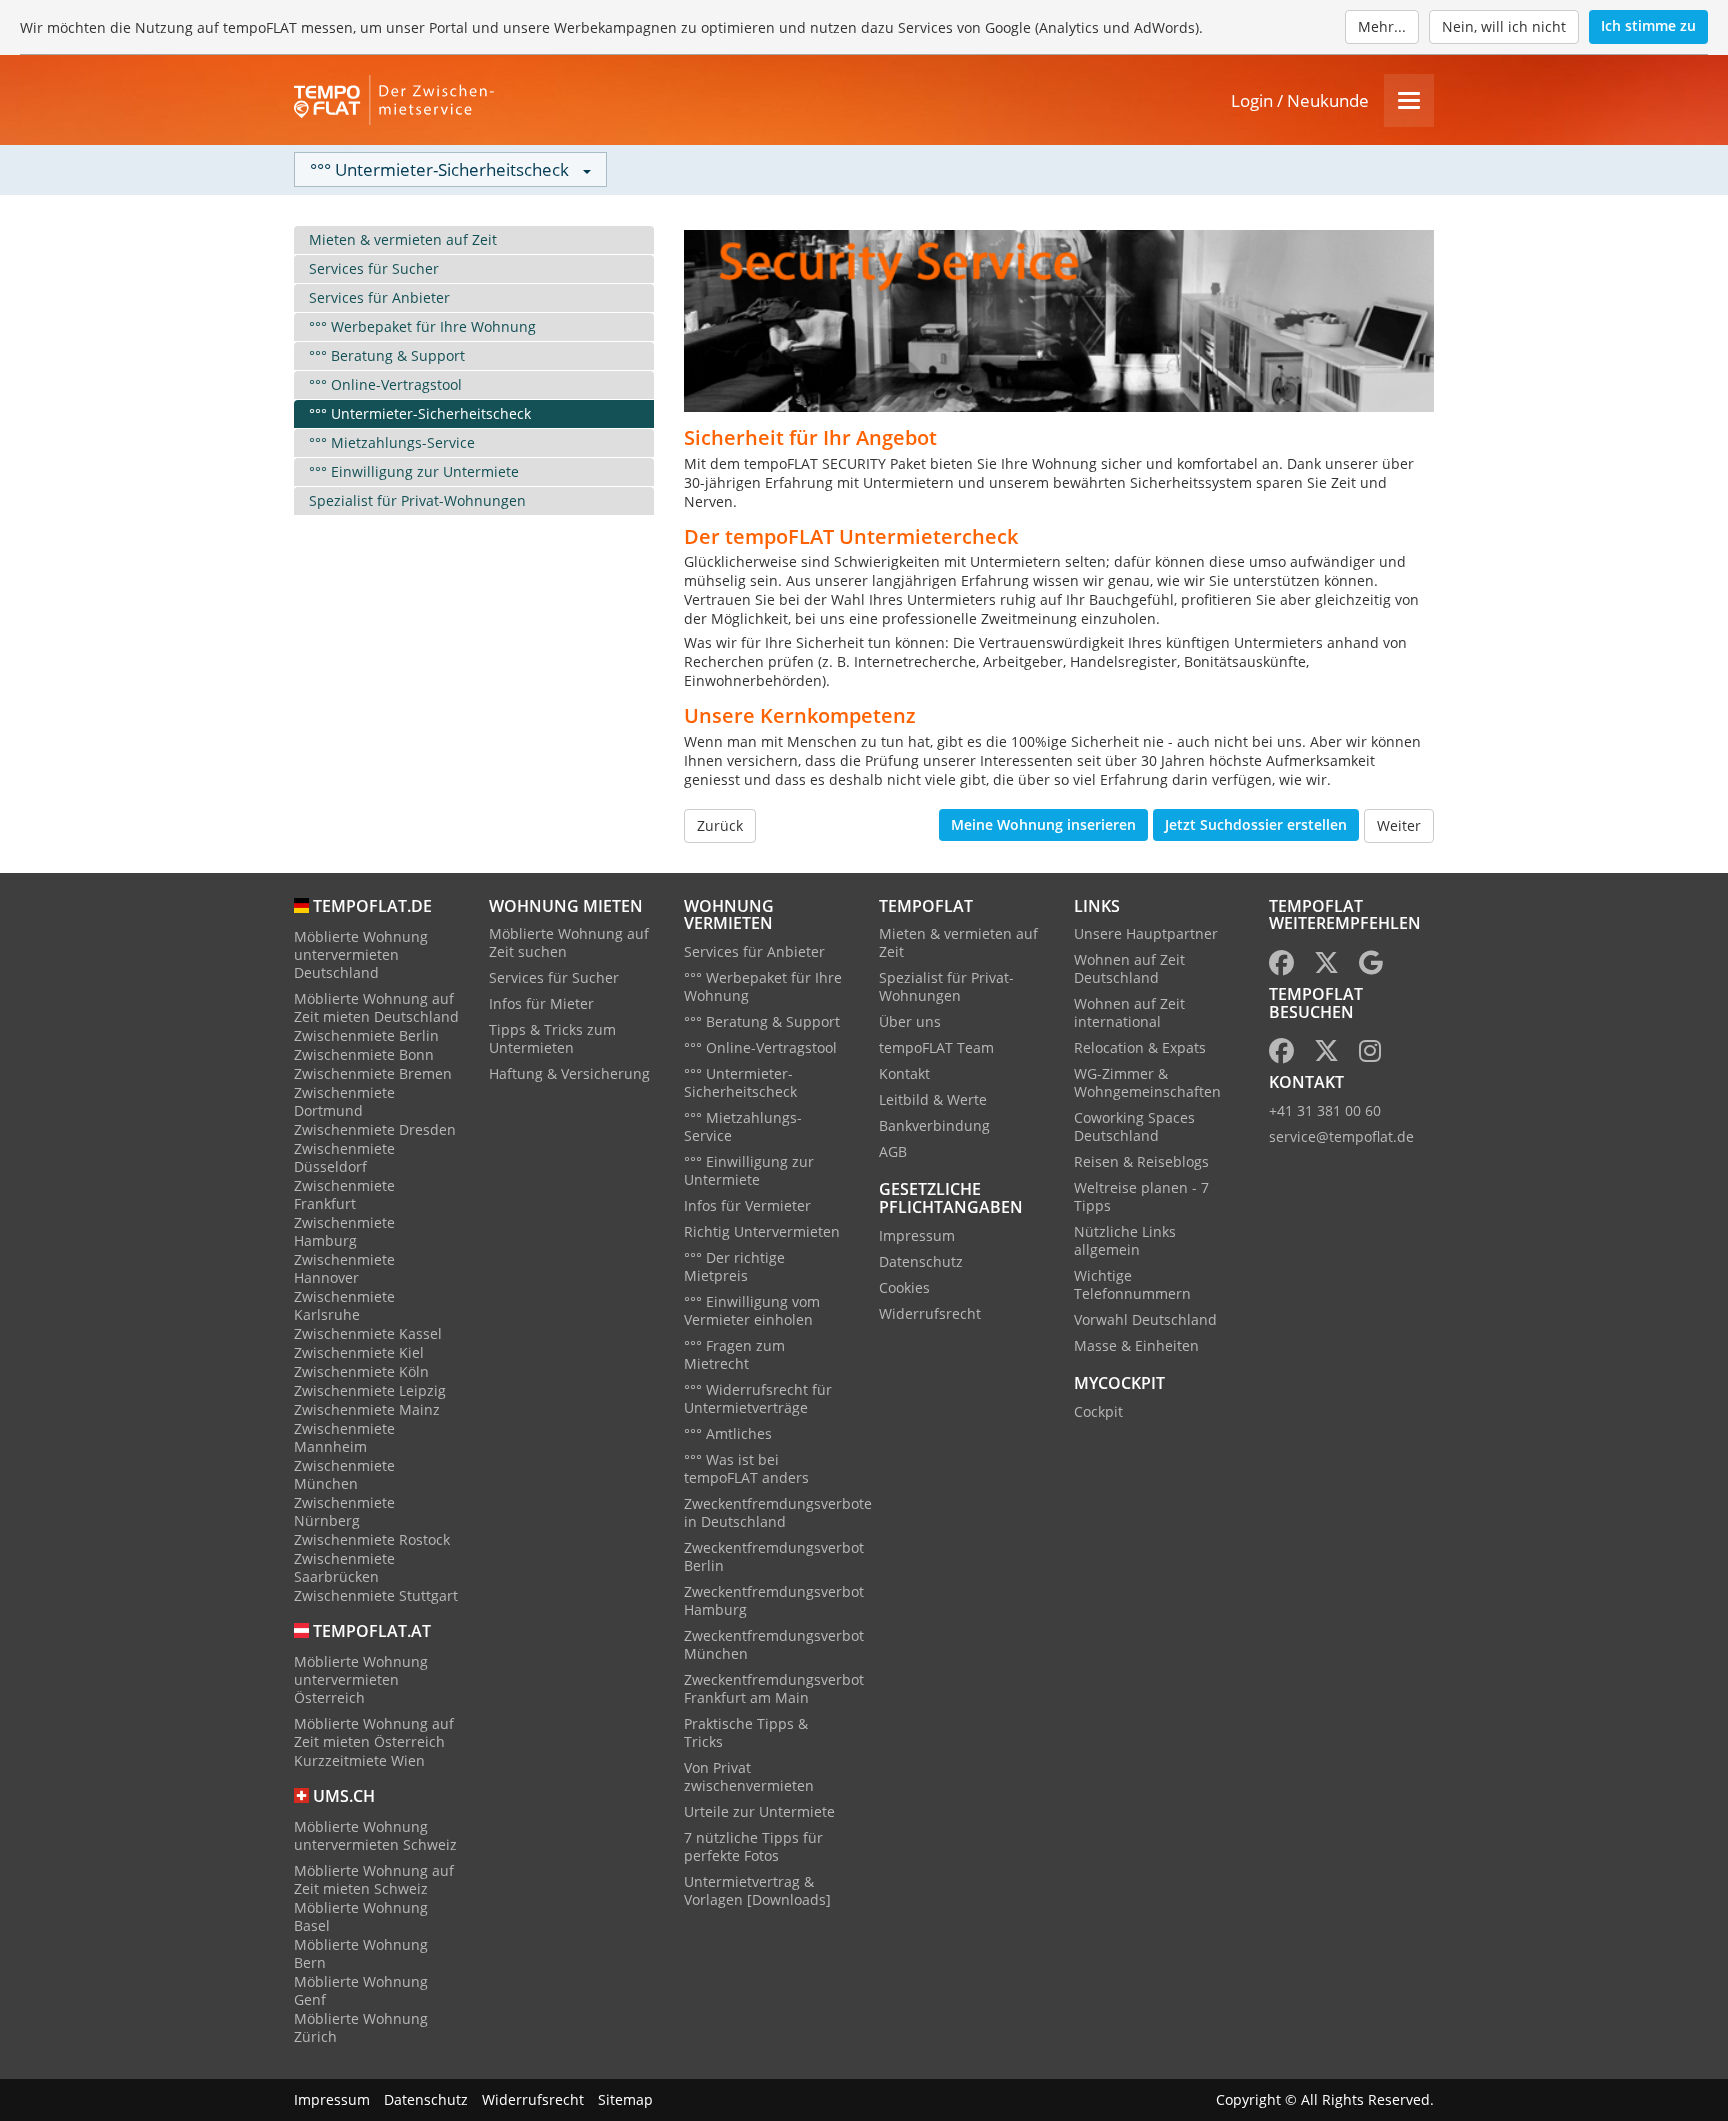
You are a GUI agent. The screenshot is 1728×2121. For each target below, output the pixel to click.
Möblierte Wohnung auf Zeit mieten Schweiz (374, 1879)
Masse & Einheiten (1136, 1345)
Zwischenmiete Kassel (368, 1333)
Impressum (917, 1235)
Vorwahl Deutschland (1145, 1319)
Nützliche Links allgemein (1125, 1240)
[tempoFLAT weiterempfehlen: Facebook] (1281, 966)
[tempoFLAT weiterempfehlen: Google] (1371, 966)
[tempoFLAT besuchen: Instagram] (1370, 1054)
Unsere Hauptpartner (1146, 933)
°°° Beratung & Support (387, 355)
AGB (893, 1151)
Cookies (904, 1287)
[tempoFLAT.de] (394, 100)
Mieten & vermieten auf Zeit (403, 239)
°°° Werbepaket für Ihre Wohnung (422, 326)
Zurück (720, 825)
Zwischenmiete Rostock (372, 1539)
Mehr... (1382, 26)
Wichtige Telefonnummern (1132, 1284)
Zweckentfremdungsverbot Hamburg (774, 1600)
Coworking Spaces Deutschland (1134, 1126)
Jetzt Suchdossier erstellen (1256, 824)
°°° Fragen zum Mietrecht (734, 1354)
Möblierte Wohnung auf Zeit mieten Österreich (374, 1732)
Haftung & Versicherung (569, 1073)
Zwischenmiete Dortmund (344, 1101)
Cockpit (1098, 1411)
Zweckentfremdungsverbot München (774, 1644)
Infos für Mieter (541, 1003)
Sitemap (625, 2099)
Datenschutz (921, 1261)
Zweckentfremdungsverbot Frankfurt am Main (774, 1688)
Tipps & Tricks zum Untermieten (552, 1038)
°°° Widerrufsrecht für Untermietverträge (758, 1398)
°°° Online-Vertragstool (385, 384)
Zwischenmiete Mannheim (344, 1437)
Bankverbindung (934, 1125)
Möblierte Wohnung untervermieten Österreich (361, 1679)
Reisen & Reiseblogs (1141, 1161)
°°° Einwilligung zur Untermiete (414, 471)
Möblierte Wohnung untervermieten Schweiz (375, 1835)
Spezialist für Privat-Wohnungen (417, 500)
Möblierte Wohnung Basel (361, 1916)
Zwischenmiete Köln (361, 1371)
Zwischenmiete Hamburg (344, 1231)
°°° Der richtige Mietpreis (734, 1266)
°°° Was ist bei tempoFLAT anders (746, 1468)
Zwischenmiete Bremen (373, 1073)
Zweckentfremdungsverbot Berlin (774, 1556)
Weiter (1399, 825)
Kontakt (904, 1073)
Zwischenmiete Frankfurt (344, 1194)
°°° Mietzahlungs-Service (392, 442)
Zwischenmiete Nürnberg (344, 1511)
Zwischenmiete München (344, 1474)
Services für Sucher (374, 268)
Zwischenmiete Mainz (367, 1409)
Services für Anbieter (379, 297)
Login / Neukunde (1300, 100)
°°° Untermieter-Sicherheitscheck (420, 413)
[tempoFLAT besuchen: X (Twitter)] (1326, 1054)
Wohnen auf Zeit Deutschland (1129, 968)
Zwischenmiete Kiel (359, 1352)
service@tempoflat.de (1341, 1136)
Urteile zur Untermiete (759, 1811)
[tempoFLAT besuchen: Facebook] (1281, 1054)
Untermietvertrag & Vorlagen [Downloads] (757, 1890)
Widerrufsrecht (930, 1313)
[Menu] (1409, 100)
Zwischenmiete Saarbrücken (344, 1567)
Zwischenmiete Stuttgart (376, 1595)
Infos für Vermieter (747, 1205)
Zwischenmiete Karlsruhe (344, 1305)
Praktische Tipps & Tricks (746, 1732)
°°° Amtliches (728, 1433)
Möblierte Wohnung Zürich (361, 2027)
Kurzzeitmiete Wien (359, 1760)
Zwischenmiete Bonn (364, 1054)
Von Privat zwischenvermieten (749, 1776)
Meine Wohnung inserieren (1043, 824)
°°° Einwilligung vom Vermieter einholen (752, 1310)
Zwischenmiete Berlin (366, 1035)
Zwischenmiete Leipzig (370, 1390)
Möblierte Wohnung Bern (361, 1953)
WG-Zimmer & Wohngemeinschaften (1147, 1082)
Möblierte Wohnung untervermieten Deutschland (361, 954)
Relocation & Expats (1140, 1047)
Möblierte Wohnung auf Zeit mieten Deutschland (376, 1007)
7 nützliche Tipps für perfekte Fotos (753, 1846)
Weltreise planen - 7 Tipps (1141, 1196)
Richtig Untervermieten (762, 1231)
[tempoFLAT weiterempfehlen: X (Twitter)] (1326, 966)
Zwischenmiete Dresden (375, 1129)
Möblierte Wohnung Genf (361, 1990)
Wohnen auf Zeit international (1129, 1012)
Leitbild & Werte (933, 1099)
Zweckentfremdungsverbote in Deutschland (778, 1512)
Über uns (910, 1021)
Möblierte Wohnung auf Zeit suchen (569, 942)
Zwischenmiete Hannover (344, 1268)
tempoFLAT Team (936, 1047)
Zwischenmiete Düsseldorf (344, 1157)
